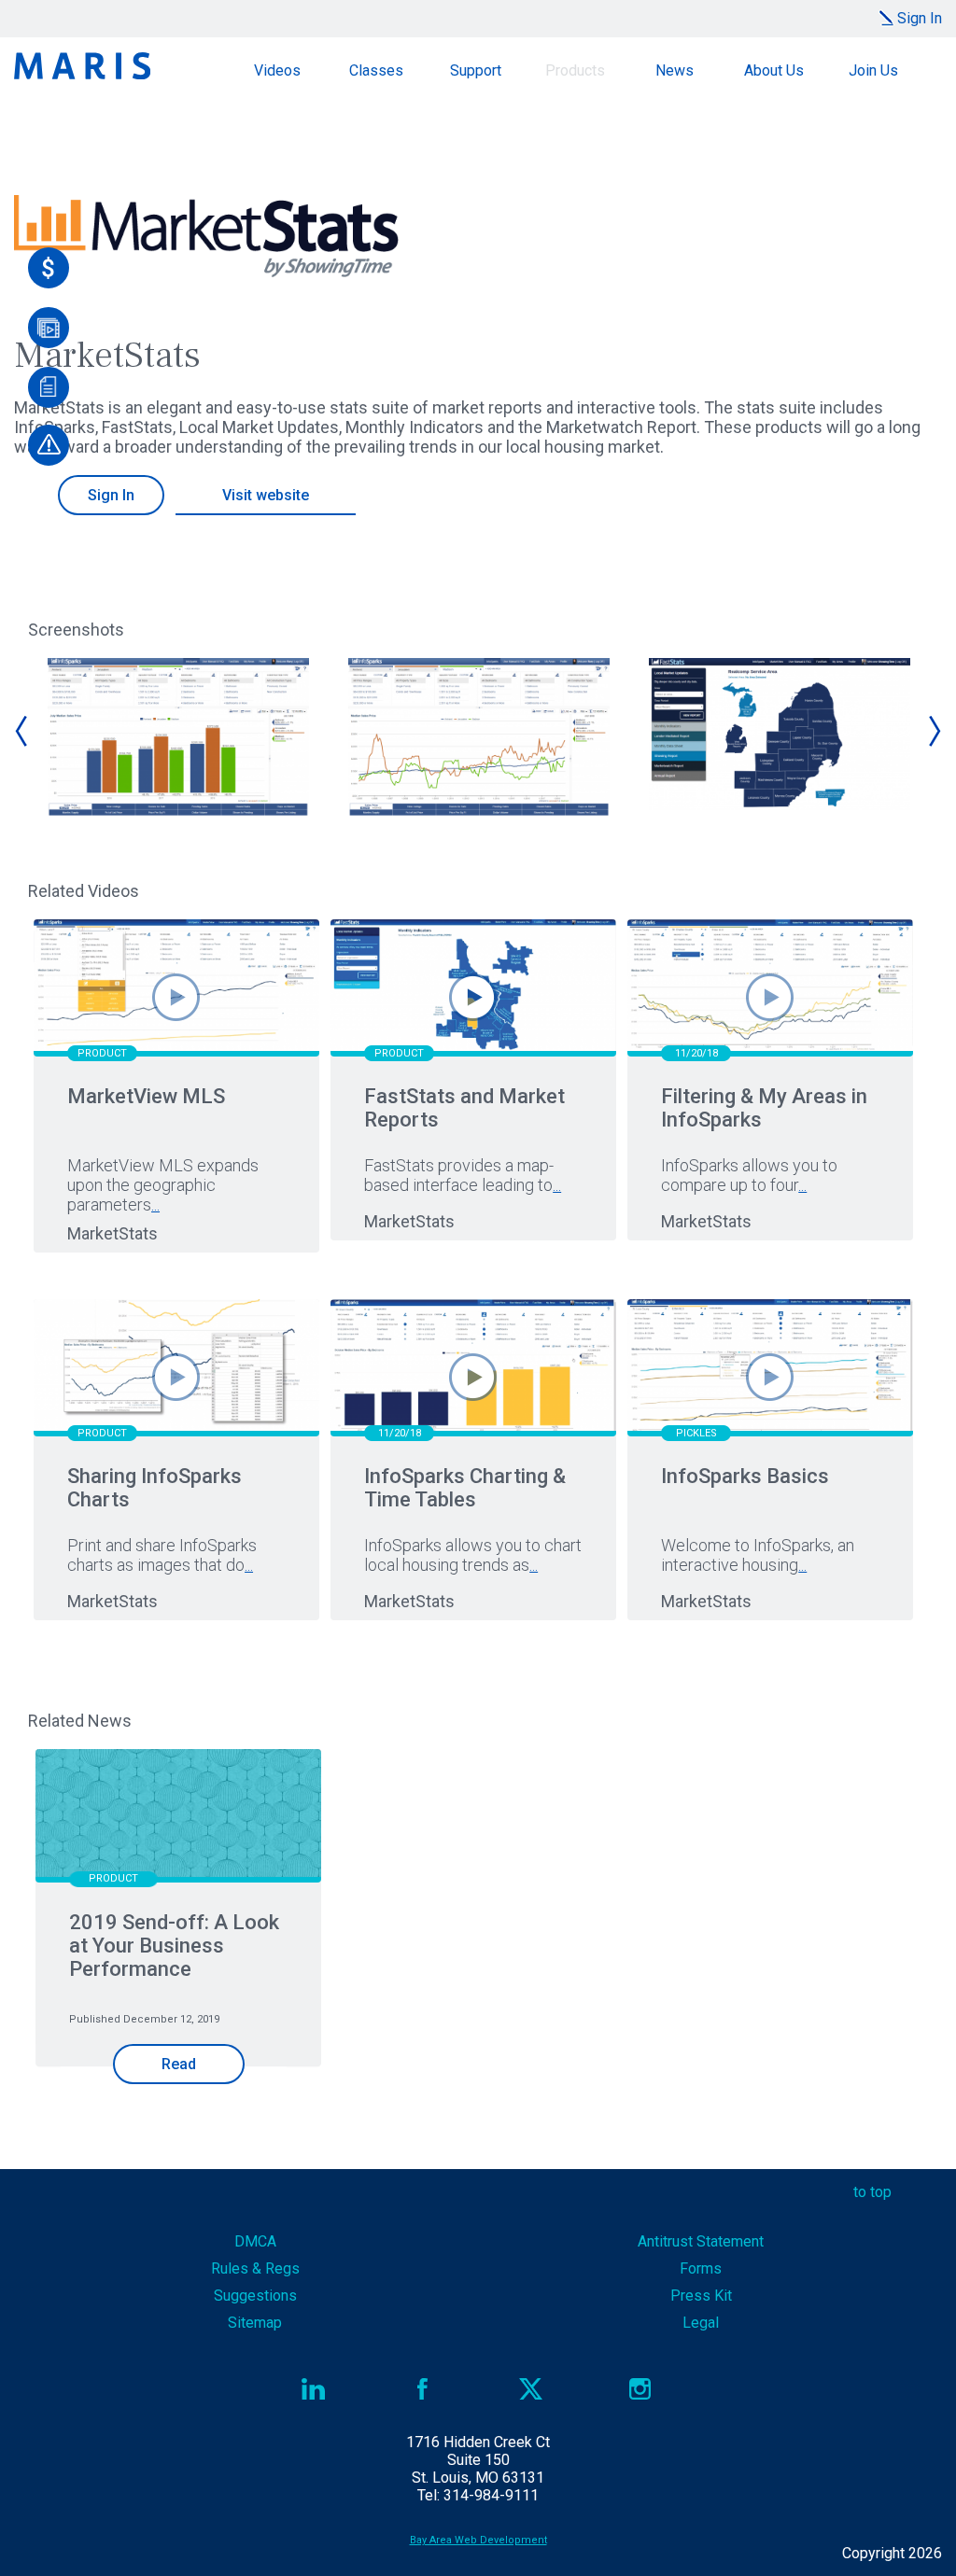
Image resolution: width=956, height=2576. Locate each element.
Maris (82, 66)
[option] (178, 737)
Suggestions (255, 2296)
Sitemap (255, 2323)
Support (476, 70)
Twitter (531, 2389)
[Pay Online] (49, 268)
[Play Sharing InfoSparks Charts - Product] (176, 1377)
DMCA (255, 2241)
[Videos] (49, 328)
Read (179, 2064)
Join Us (873, 70)
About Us (774, 70)
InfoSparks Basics (745, 1476)
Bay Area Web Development (478, 2540)
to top (872, 2192)
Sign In (920, 18)
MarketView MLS (146, 1096)
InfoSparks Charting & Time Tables (465, 1488)
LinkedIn (313, 2389)
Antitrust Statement (701, 2241)
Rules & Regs (255, 2268)
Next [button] (934, 731)
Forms (701, 2268)
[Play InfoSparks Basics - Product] (770, 1377)
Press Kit (701, 2296)
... (155, 1204)
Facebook (422, 2389)
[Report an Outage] (49, 445)
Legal (701, 2323)
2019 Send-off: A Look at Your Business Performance (174, 1946)
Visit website (266, 495)
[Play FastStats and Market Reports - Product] (473, 997)
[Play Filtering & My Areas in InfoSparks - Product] (770, 997)
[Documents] (49, 387)
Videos (277, 70)
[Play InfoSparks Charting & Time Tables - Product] (473, 1377)
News (675, 70)
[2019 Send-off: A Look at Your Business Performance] (178, 1818)
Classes (376, 70)
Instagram (640, 2389)
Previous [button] (22, 731)
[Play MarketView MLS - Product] (176, 997)
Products (575, 70)
